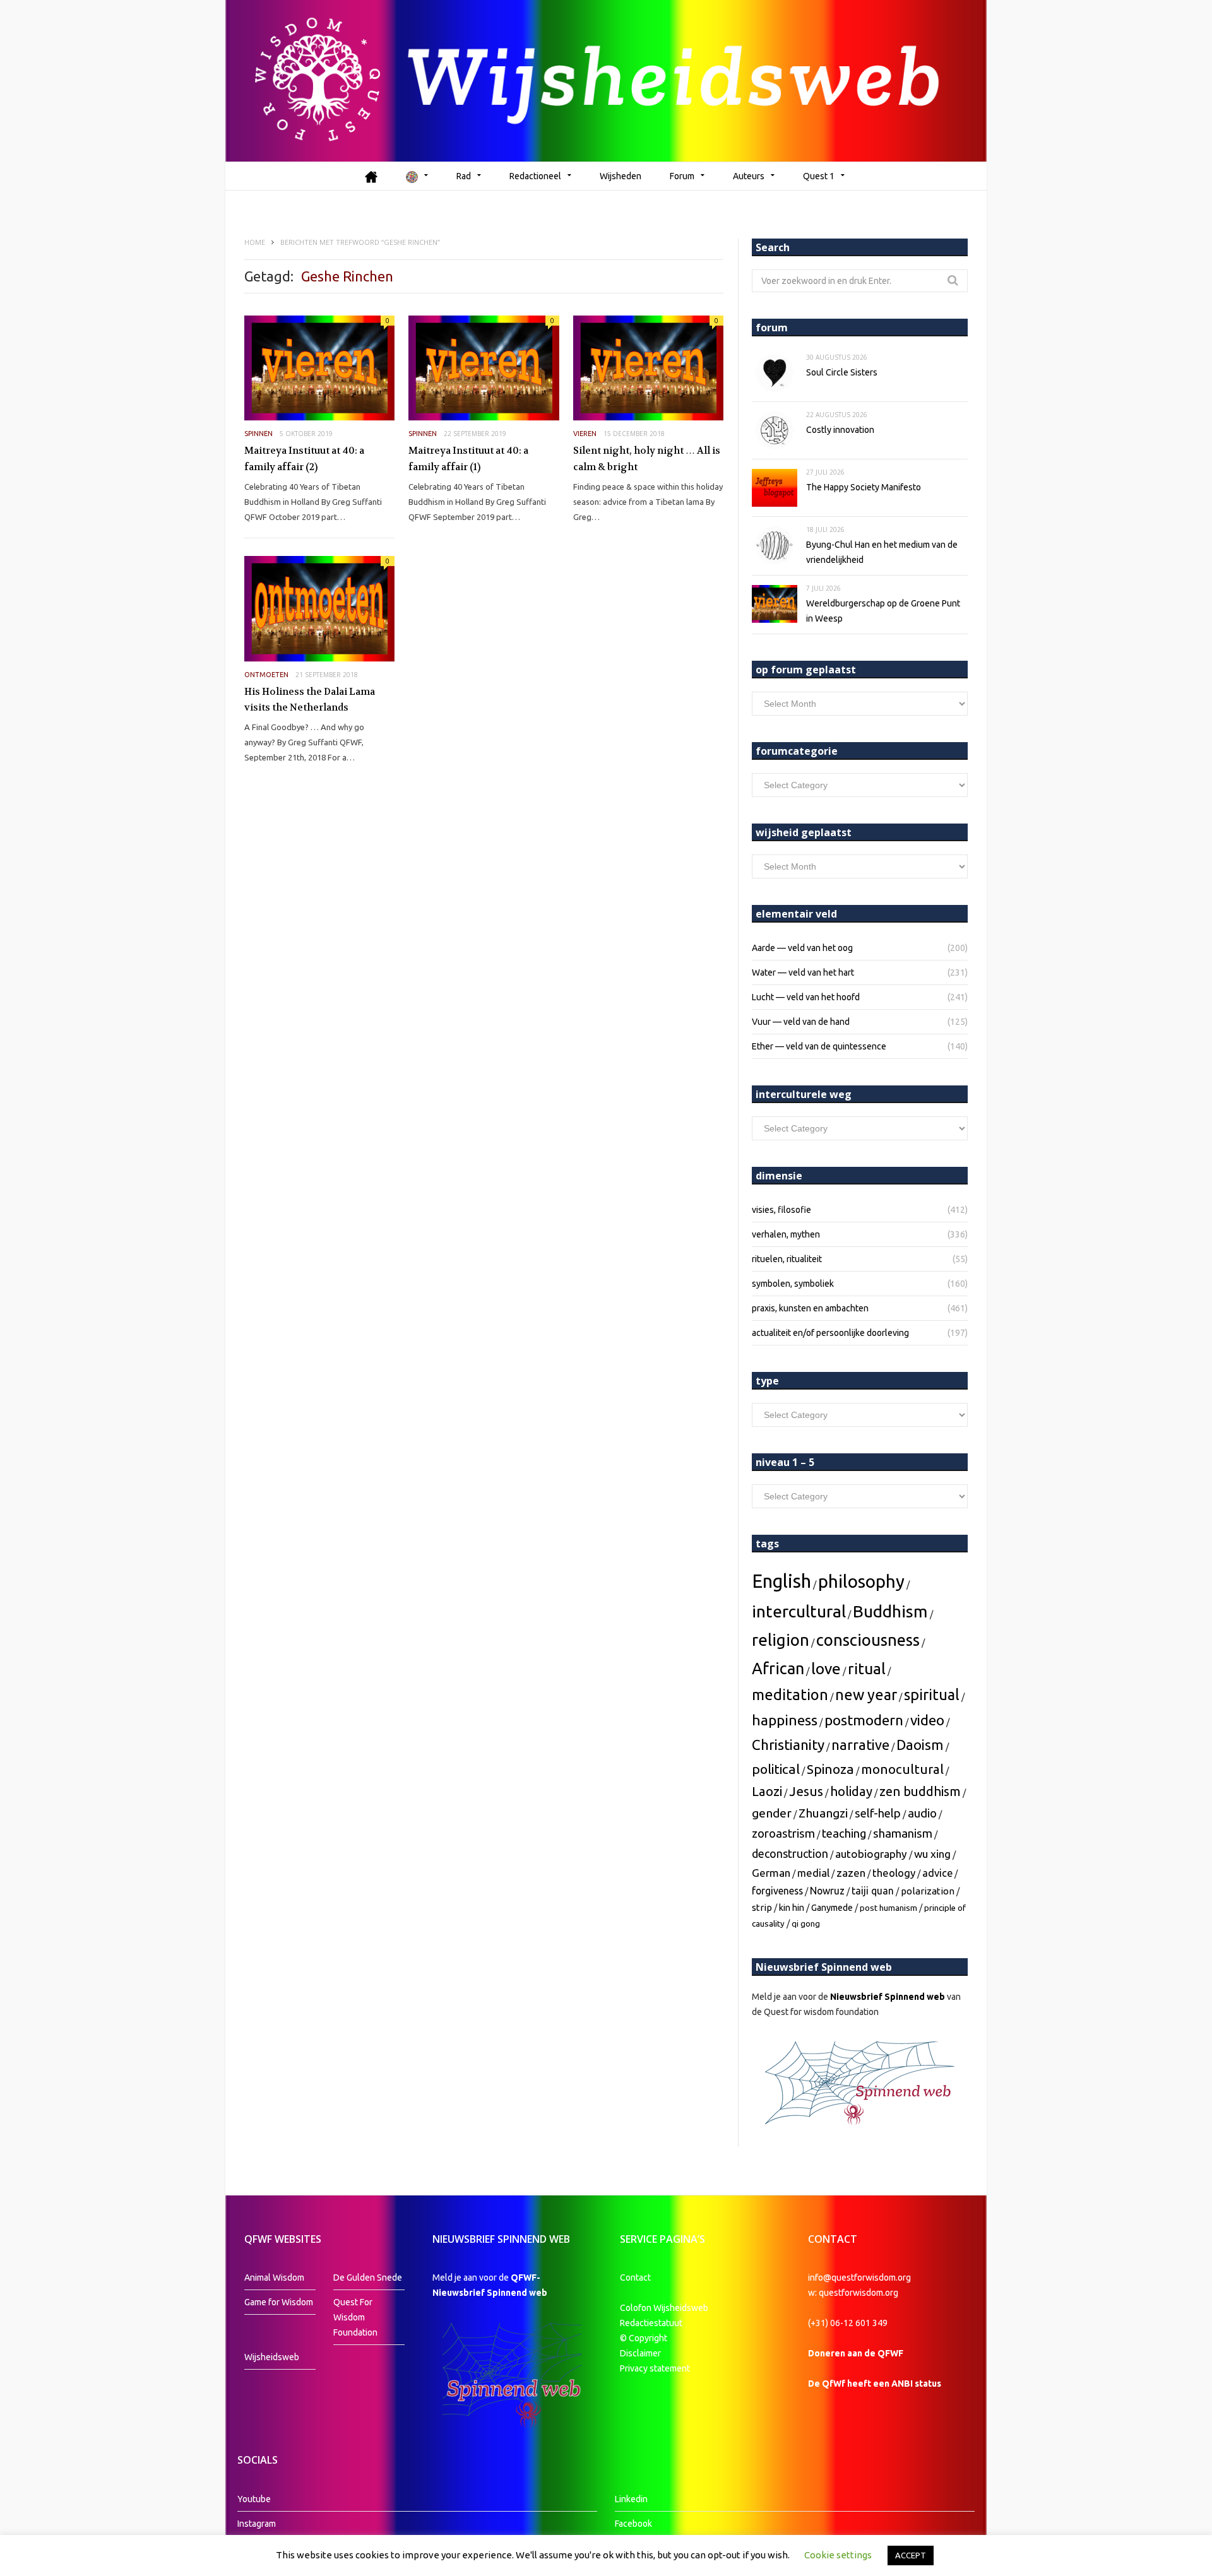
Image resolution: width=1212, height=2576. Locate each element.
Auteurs (749, 176)
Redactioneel (535, 176)
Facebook (633, 2524)
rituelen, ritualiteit (787, 1259)
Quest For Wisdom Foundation (355, 2317)
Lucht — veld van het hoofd (806, 997)
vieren (585, 434)
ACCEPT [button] (911, 2555)
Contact (635, 2278)
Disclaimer (640, 2353)
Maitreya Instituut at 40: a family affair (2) (304, 459)
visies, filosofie (781, 1210)
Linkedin (631, 2499)
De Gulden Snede (368, 2278)
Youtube (254, 2499)
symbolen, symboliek (793, 1284)
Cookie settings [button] (838, 2555)
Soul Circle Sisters (842, 372)
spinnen (258, 434)
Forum (682, 176)
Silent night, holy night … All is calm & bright (647, 459)
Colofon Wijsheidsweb (664, 2308)
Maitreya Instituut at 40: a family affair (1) (468, 459)
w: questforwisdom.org (853, 2293)
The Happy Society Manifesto (864, 487)
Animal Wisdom (274, 2278)
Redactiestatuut (652, 2323)
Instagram (257, 2524)
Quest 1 (819, 176)
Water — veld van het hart (803, 972)
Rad (464, 176)
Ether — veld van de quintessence (819, 1046)
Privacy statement (655, 2368)
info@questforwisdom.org (859, 2278)
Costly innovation (840, 430)
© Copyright (644, 2338)
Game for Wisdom (279, 2302)
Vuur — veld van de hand (801, 1022)
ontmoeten (266, 675)
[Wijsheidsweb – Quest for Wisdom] (606, 81)
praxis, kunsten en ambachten (810, 1308)
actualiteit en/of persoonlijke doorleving (830, 1333)
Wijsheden (621, 176)
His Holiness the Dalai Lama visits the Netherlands (310, 700)
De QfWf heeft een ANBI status (875, 2384)
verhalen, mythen (786, 1234)
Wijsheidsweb (272, 2357)
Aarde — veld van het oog (802, 948)
